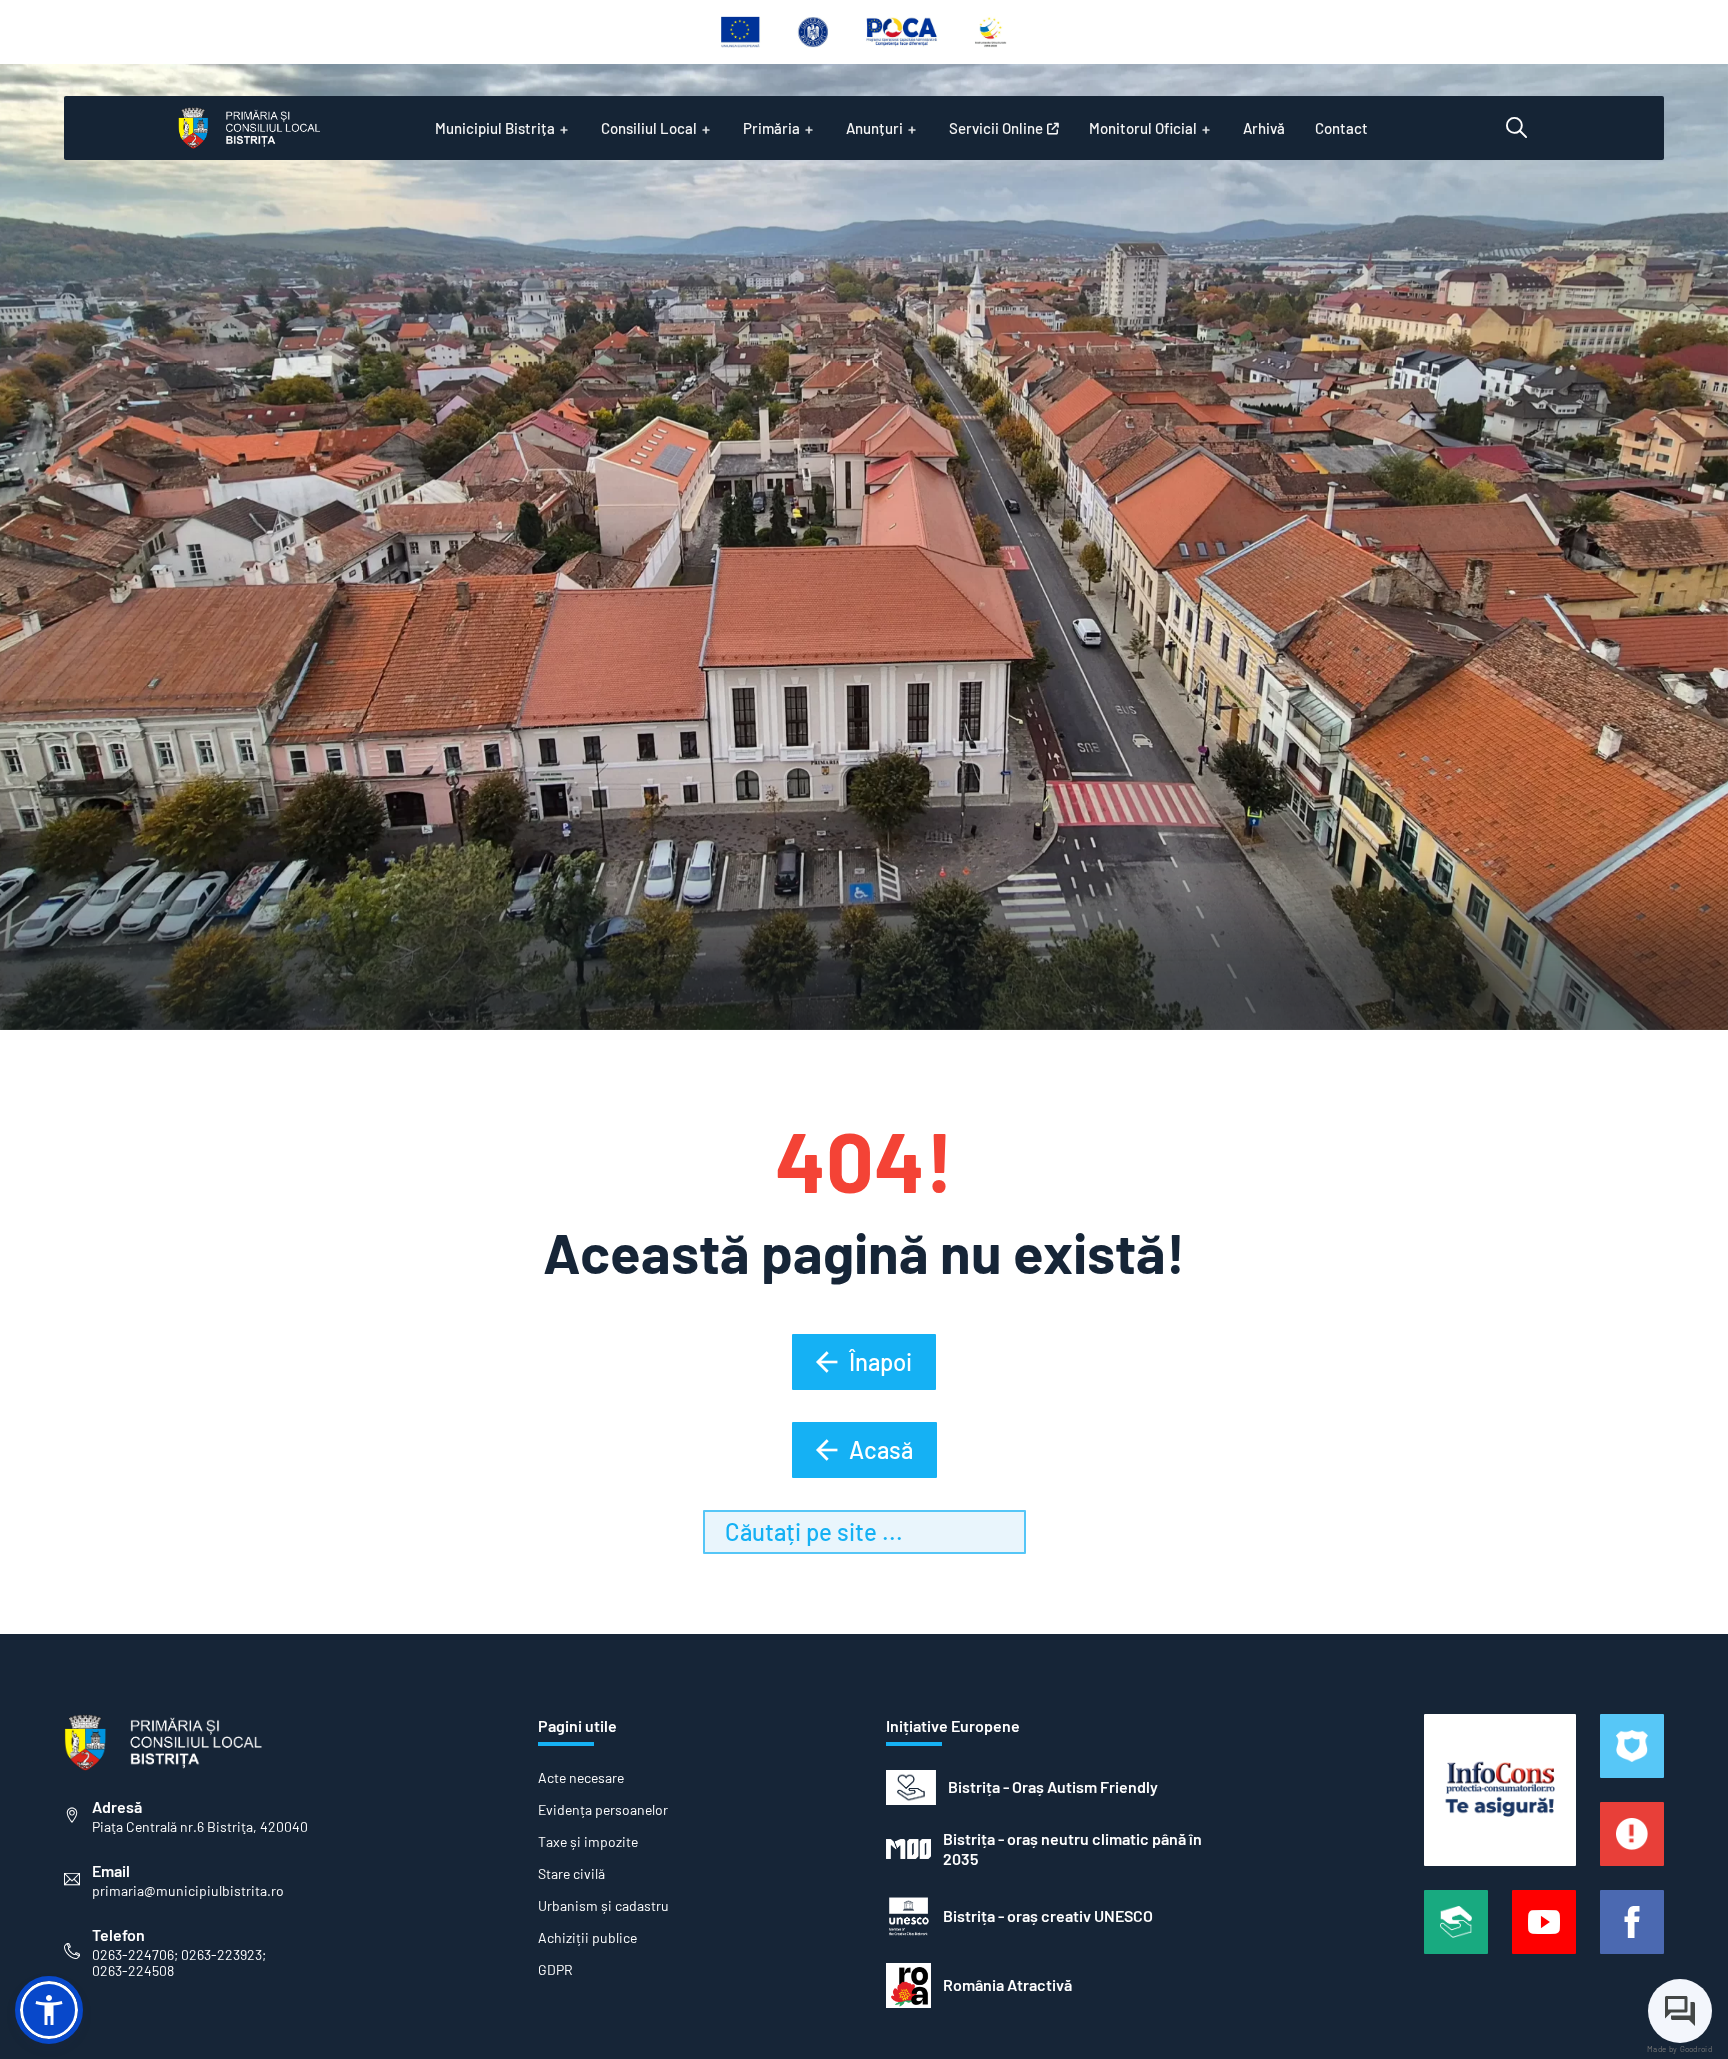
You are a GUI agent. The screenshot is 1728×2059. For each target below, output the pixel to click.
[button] (49, 2010)
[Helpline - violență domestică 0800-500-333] (1456, 1922)
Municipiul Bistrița (495, 128)
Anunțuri (874, 128)
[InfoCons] (1500, 1790)
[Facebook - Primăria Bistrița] (1632, 1922)
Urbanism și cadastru (603, 1906)
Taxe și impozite (588, 1842)
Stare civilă (571, 1874)
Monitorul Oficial (1143, 128)
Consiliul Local (649, 128)
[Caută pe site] (1516, 128)
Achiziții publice (587, 1938)
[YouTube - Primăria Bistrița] (1544, 1922)
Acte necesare (581, 1778)
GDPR (555, 1970)
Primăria (771, 128)
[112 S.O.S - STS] (1632, 1746)
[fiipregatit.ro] (1632, 1834)
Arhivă (1264, 128)
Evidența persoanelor (603, 1810)
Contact (1341, 128)
